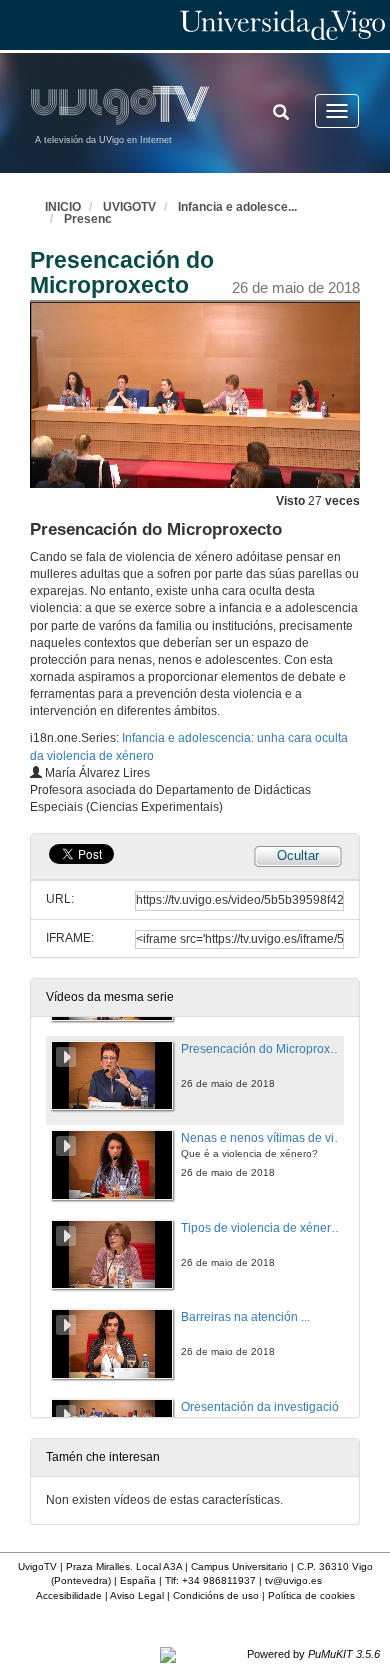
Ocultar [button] (298, 855)
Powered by (313, 1654)
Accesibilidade (69, 1595)
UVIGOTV (129, 207)
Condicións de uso (216, 1595)
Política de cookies (311, 1595)
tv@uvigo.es (293, 1580)
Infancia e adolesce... (237, 207)
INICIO (63, 207)
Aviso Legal (137, 1595)
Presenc (88, 219)
